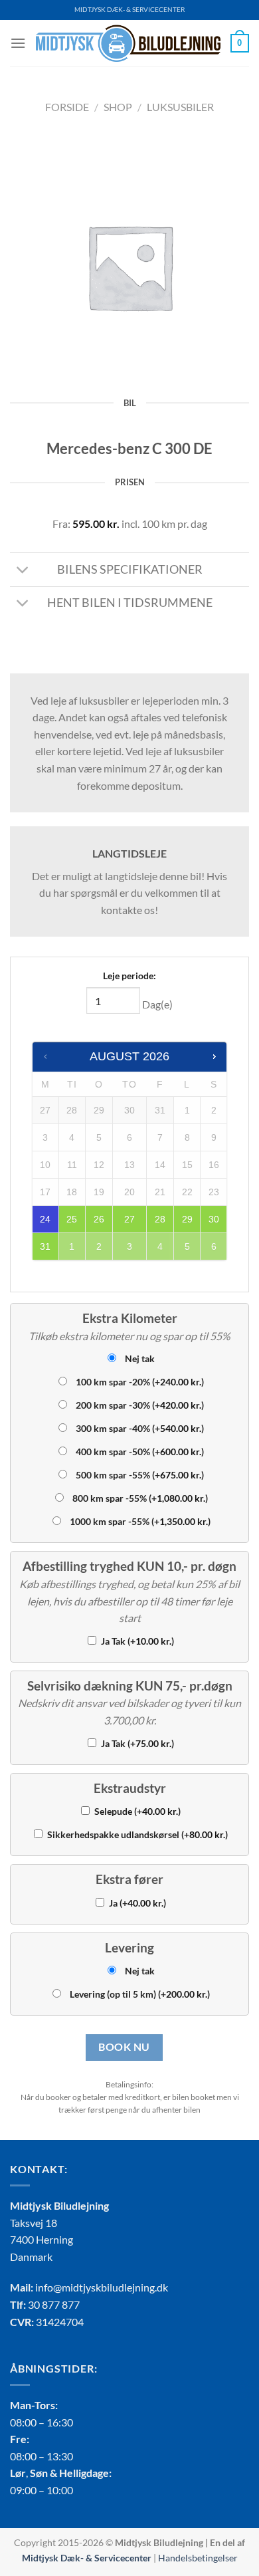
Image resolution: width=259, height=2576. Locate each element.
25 (72, 1219)
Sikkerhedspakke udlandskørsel (137, 1834)
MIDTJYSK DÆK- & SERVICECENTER (129, 10)
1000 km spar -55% (140, 1521)
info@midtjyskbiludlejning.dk (102, 2287)
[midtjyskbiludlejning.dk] (128, 43)
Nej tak (140, 1358)
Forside (67, 107)
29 (187, 1219)
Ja (137, 1903)
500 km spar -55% (140, 1475)
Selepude (137, 1811)
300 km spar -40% (140, 1428)
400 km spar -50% (140, 1452)
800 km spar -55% (140, 1498)
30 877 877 (54, 2304)
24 (45, 1219)
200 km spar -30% (140, 1405)
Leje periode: (129, 976)
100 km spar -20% (140, 1382)
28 (160, 1219)
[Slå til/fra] (23, 571)
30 (214, 1219)
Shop (118, 107)
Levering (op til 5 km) (140, 1994)
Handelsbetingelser (198, 2558)
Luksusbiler (180, 107)
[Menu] (18, 43)
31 (45, 1246)
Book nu (124, 2047)
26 (99, 1219)
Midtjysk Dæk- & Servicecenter (87, 2558)
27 (129, 1219)
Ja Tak (137, 1641)
